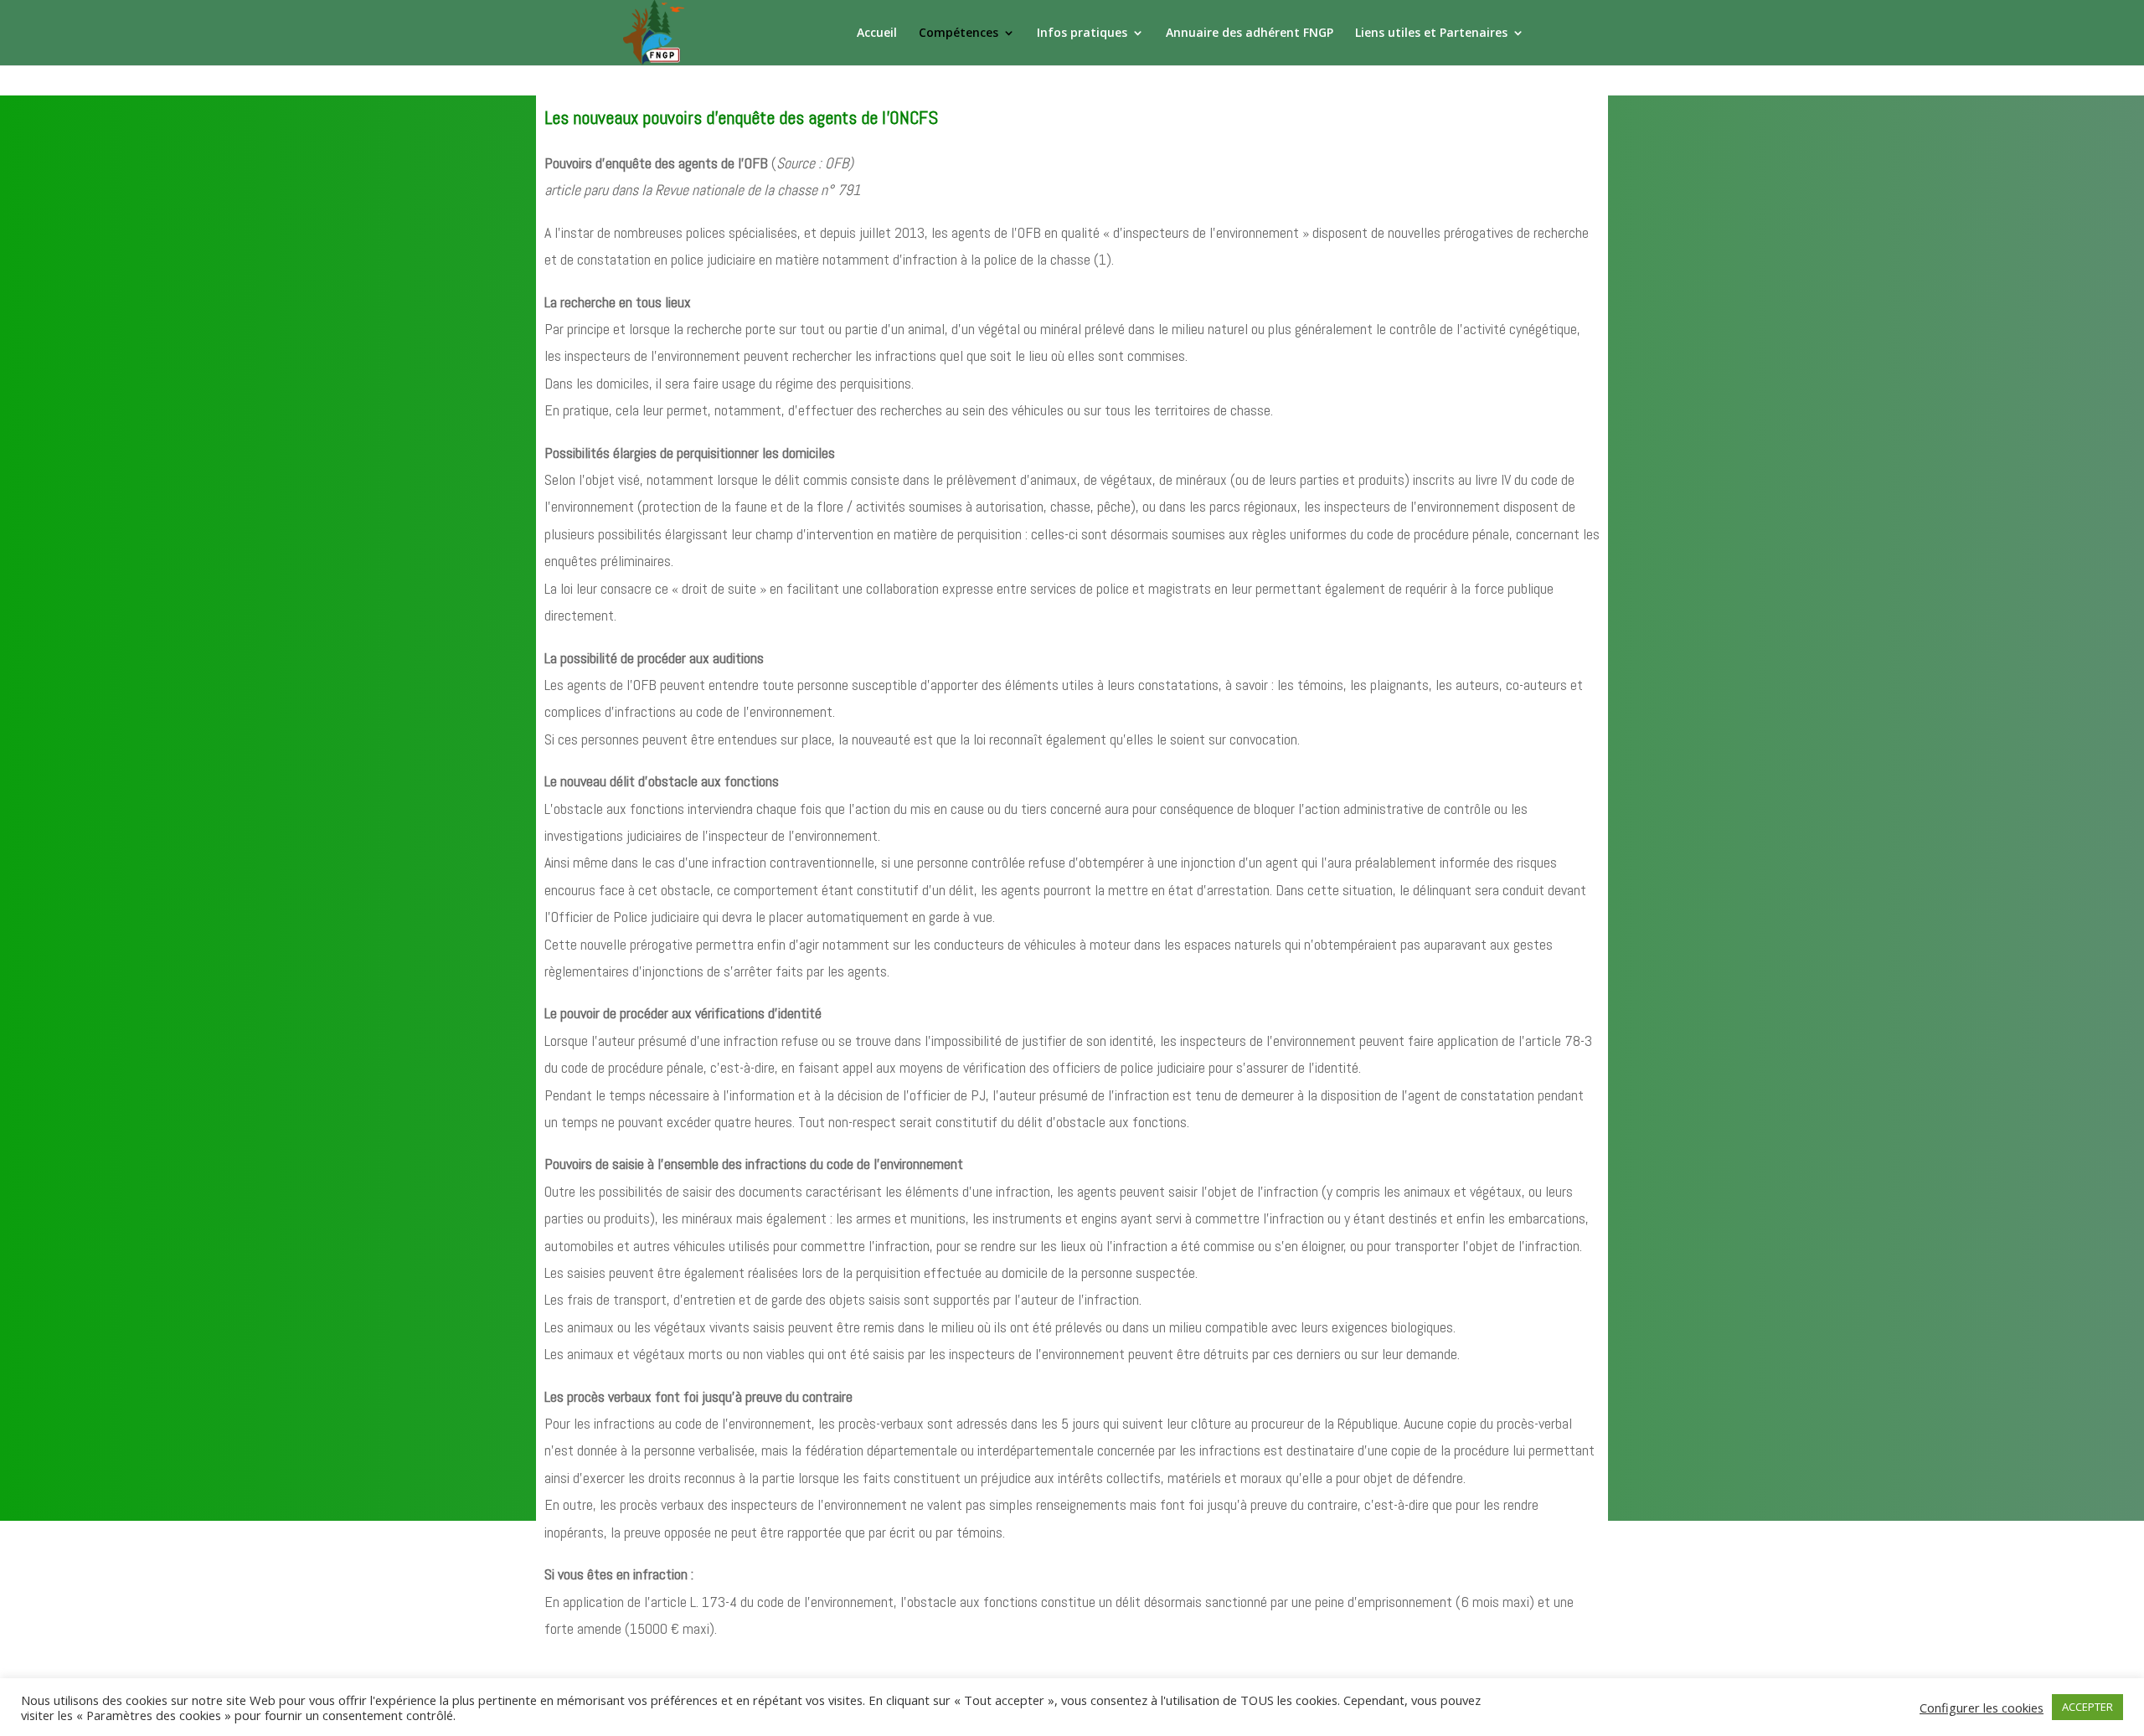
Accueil (877, 33)
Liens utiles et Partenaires (1431, 33)
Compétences (959, 33)
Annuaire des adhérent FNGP (1250, 33)
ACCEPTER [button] (2087, 1707)
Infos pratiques (1082, 33)
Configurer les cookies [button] (1982, 1708)
